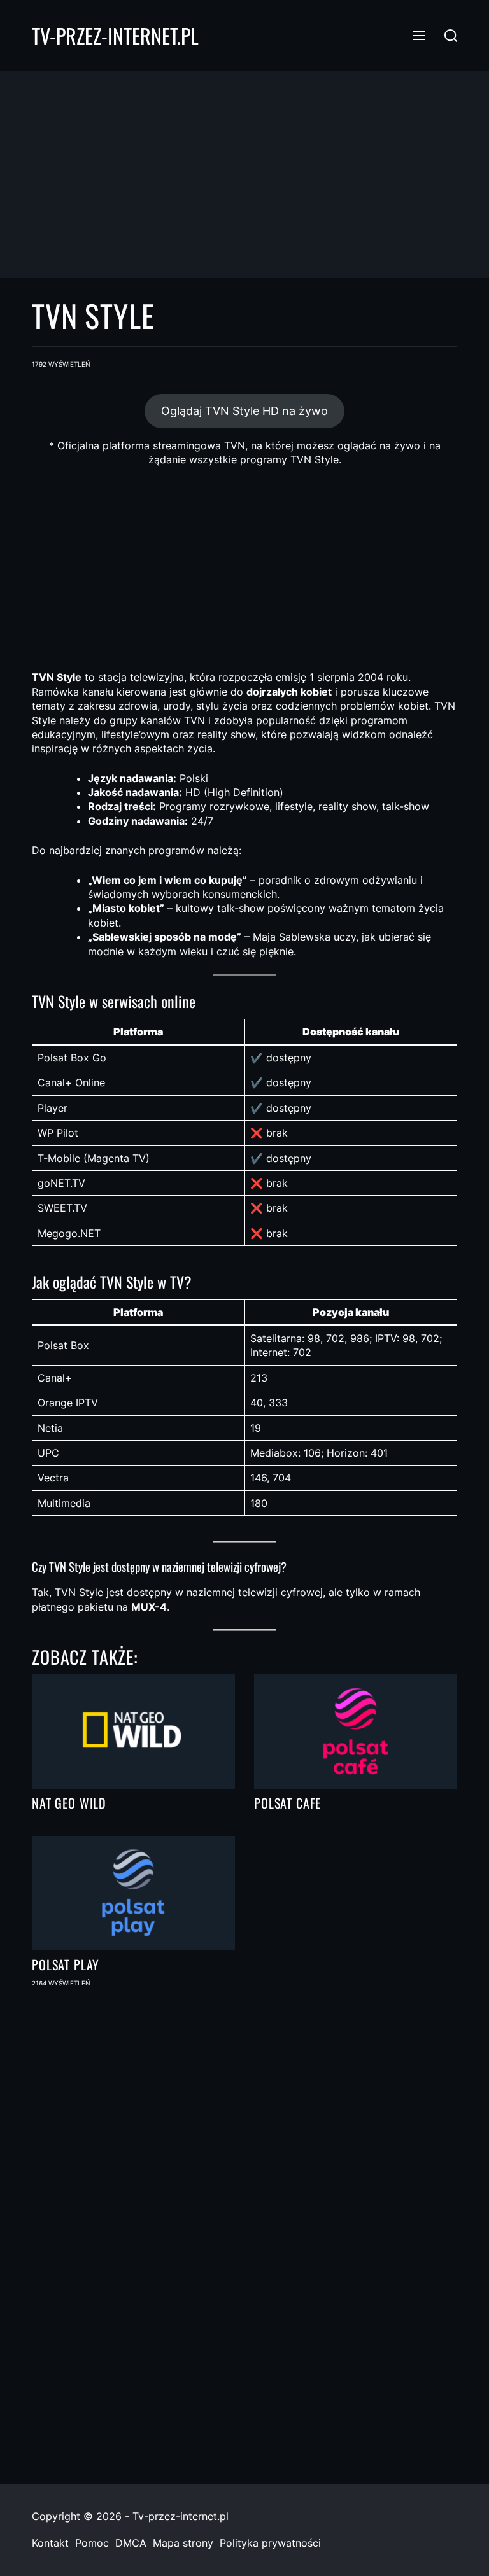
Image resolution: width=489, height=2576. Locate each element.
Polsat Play (66, 1964)
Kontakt (50, 2543)
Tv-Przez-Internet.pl (115, 36)
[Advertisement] (244, 174)
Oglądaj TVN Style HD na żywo (244, 411)
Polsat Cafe (287, 1803)
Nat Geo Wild (69, 1803)
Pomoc (92, 2543)
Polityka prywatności (270, 2543)
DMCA (131, 2543)
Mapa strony (183, 2543)
